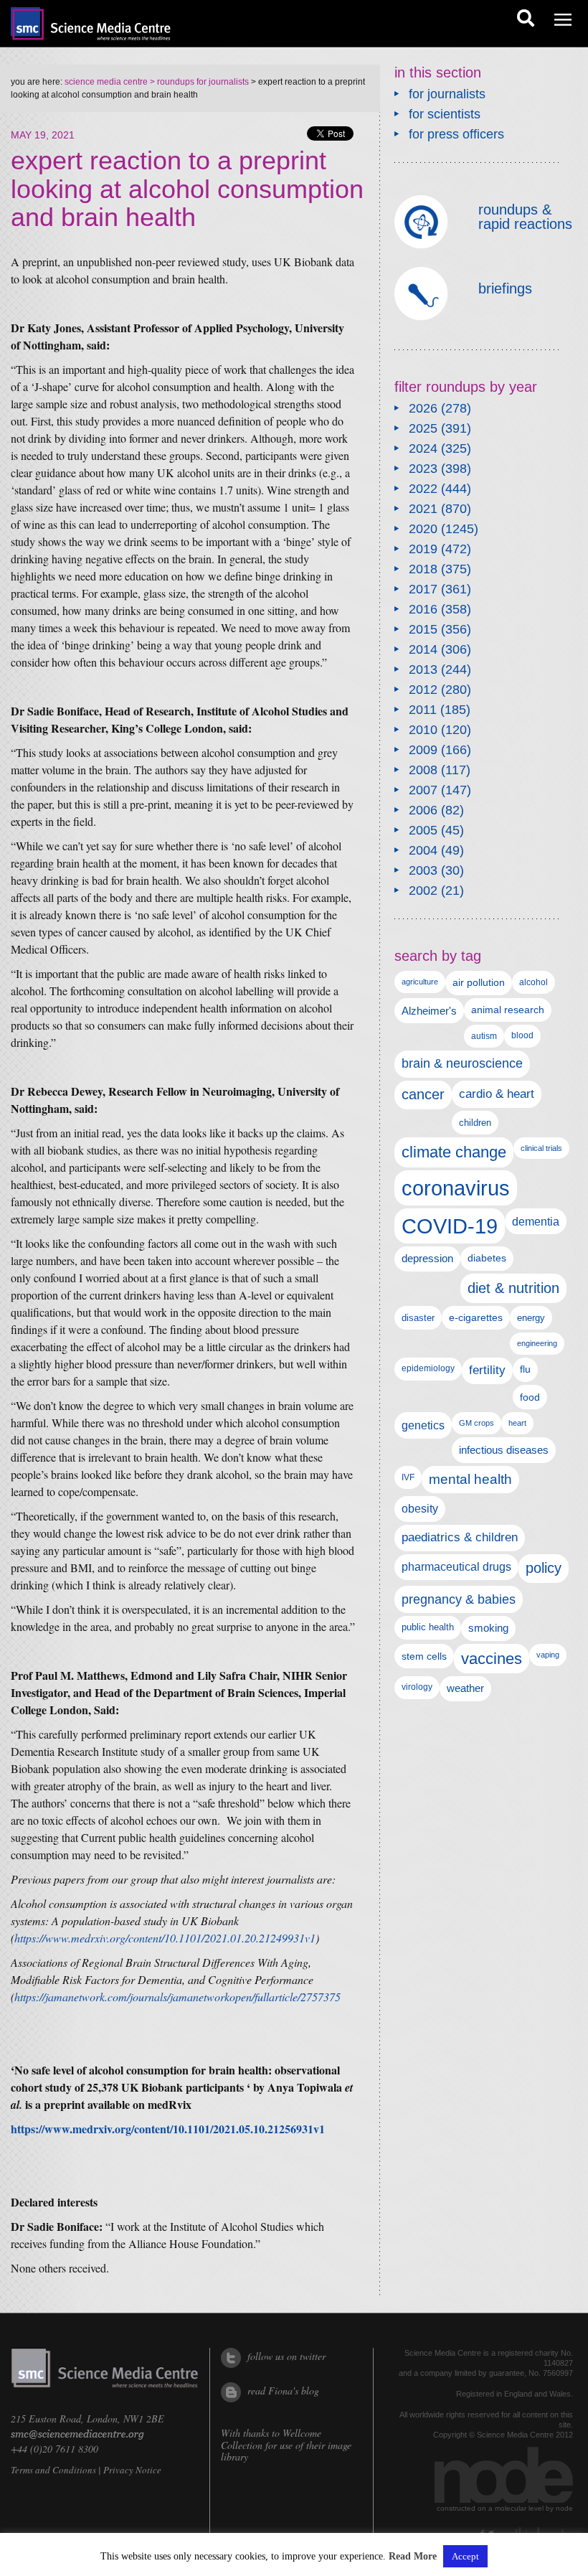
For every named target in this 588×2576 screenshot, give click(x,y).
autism (484, 1036)
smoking (488, 1628)
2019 (423, 549)
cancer (423, 1094)
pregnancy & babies (459, 1599)
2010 (423, 730)
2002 (423, 890)
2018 (423, 569)
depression (427, 1259)
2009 (423, 750)
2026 (423, 408)
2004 (423, 850)
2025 (423, 428)
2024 (423, 448)
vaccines (492, 1659)
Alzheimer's (429, 1011)
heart (517, 1423)
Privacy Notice (132, 2470)
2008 (423, 770)
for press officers (456, 134)
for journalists (447, 94)
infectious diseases (504, 1450)
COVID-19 (450, 1226)
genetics (423, 1425)
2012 (423, 690)
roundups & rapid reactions (525, 217)
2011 (423, 710)
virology (417, 1687)
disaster (418, 1318)
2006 (423, 810)
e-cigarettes (476, 1318)
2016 (423, 609)
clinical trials (541, 1148)
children (475, 1123)
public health (428, 1627)
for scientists (445, 114)
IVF (408, 1477)
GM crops (476, 1423)
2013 (423, 669)
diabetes (487, 1258)
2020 (423, 529)
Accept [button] (465, 2556)
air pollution (479, 983)
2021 (423, 509)
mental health (470, 1479)
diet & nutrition (513, 1288)
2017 (423, 589)
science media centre (106, 82)
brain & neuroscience (462, 1063)
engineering (537, 1343)
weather (465, 1688)
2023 (423, 469)
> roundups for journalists (198, 82)
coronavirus (456, 1188)
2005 (423, 830)
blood (522, 1035)
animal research (508, 1010)
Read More (413, 2557)
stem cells (424, 1656)
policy (544, 1568)
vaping (548, 1655)
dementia (536, 1221)
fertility (487, 1370)
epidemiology (428, 1368)
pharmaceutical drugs (456, 1567)
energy (531, 1318)
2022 (423, 489)
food (530, 1397)
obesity (420, 1509)
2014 (423, 649)
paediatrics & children (460, 1537)
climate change (454, 1152)
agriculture (420, 982)
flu (525, 1369)
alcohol (534, 982)
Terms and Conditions (53, 2470)
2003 (423, 870)
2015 (423, 629)
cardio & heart (497, 1094)
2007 (423, 790)
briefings (505, 288)
